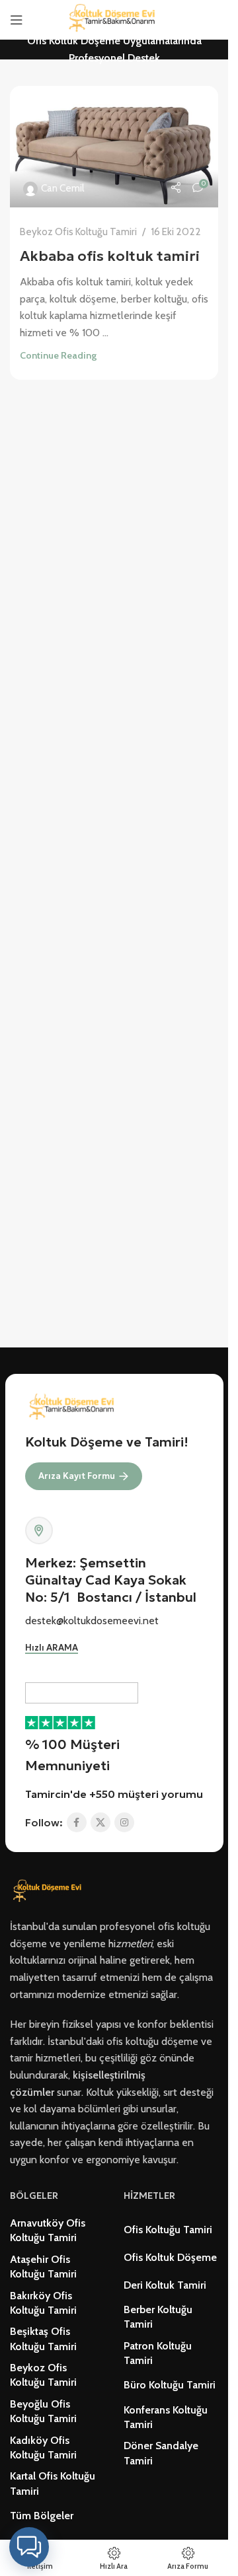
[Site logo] (114, 19)
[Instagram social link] (124, 1822)
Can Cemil (62, 188)
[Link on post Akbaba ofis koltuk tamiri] (114, 147)
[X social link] (100, 1822)
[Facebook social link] (77, 1822)
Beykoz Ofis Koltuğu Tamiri (78, 232)
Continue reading (58, 355)
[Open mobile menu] (17, 20)
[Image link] (49, 1891)
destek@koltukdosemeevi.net (92, 1621)
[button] (29, 2547)
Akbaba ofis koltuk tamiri (110, 256)
